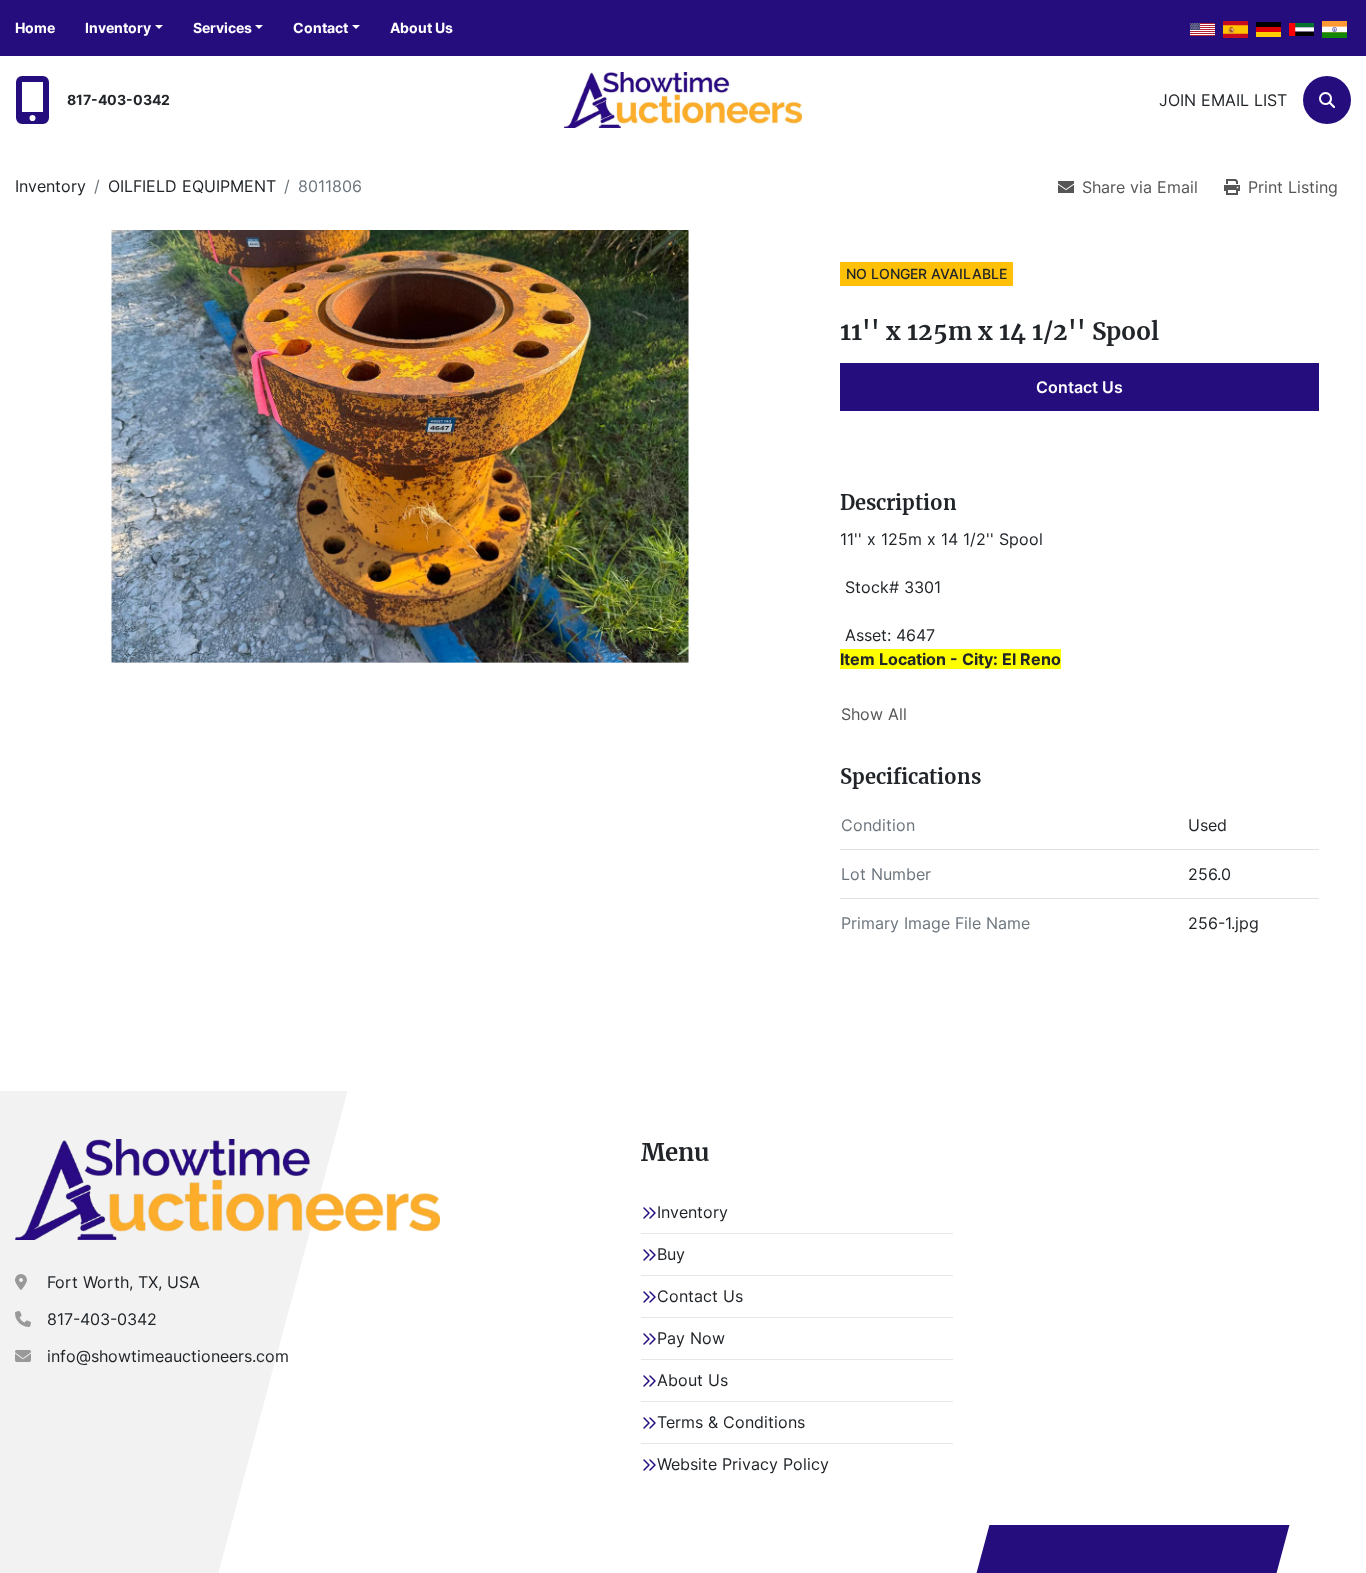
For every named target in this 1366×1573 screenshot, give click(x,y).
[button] (124, 27)
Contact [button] (320, 27)
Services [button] (222, 27)
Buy (671, 1254)
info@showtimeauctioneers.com (168, 1356)
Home (35, 27)
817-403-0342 (118, 99)
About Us (421, 27)
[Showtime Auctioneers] (227, 1189)
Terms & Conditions (731, 1422)
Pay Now (691, 1338)
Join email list (1223, 100)
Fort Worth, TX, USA (123, 1282)
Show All (874, 714)
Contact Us (1079, 387)
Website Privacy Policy (743, 1464)
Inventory (118, 27)
